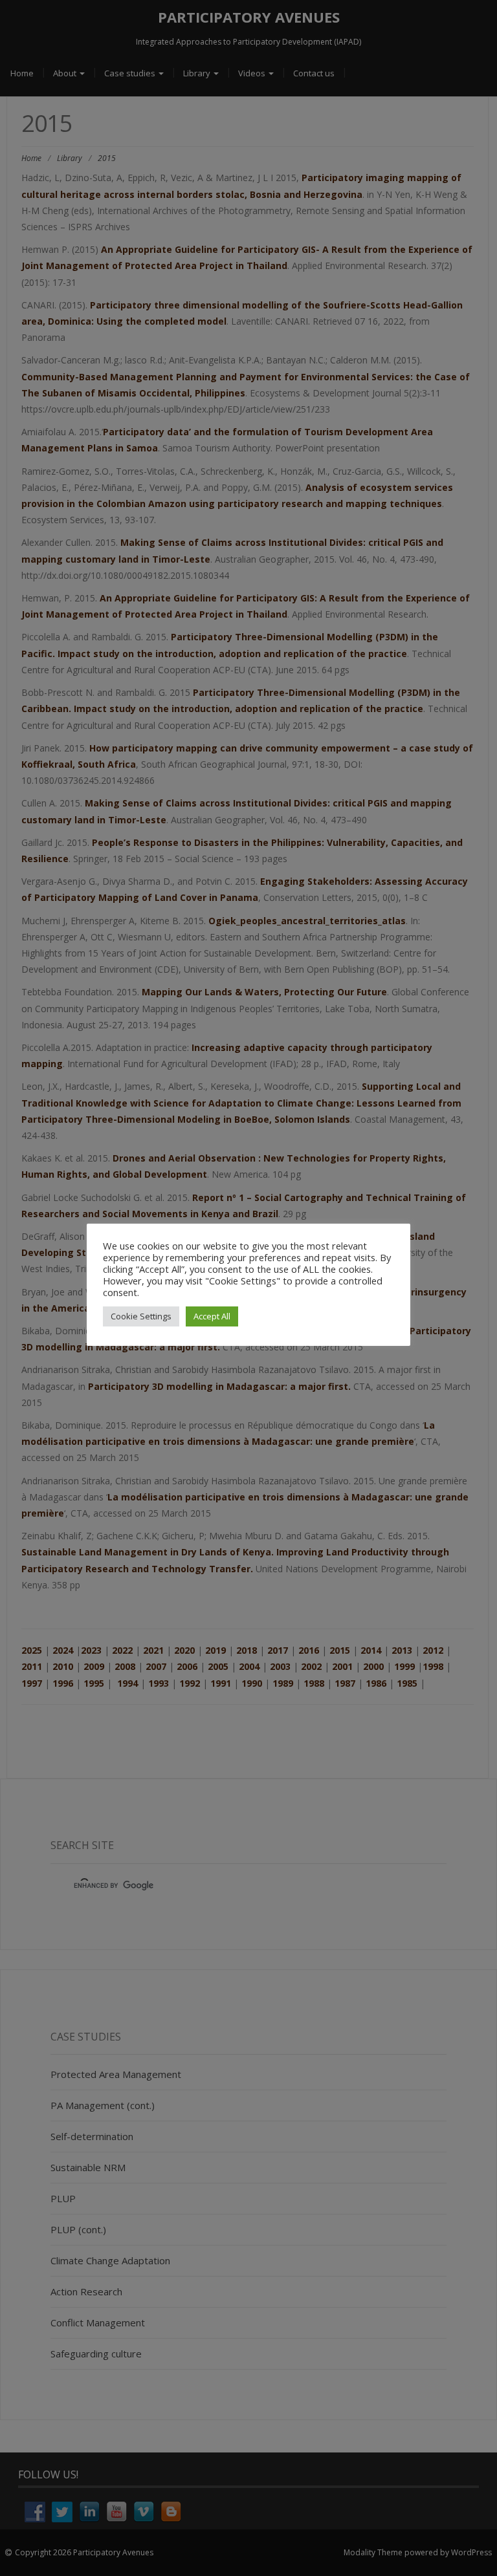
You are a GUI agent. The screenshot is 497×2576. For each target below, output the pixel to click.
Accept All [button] (212, 1316)
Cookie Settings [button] (141, 1316)
